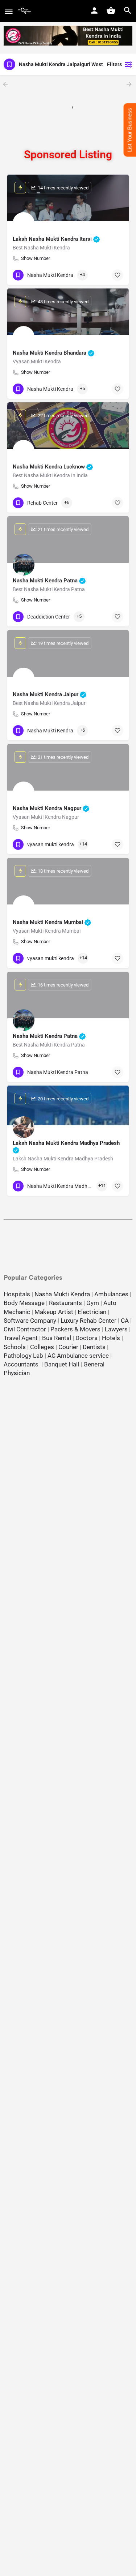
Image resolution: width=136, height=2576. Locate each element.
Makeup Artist (54, 1312)
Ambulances (111, 1294)
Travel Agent (21, 1338)
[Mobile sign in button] (94, 10)
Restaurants (65, 1303)
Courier (68, 1347)
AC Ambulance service (78, 1356)
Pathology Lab (23, 1356)
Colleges (42, 1347)
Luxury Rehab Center (88, 1321)
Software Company (30, 1321)
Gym (93, 1303)
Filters (114, 64)
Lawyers (116, 1329)
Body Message (24, 1303)
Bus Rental (57, 1338)
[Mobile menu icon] (9, 11)
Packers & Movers (75, 1329)
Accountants (22, 1364)
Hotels (111, 1338)
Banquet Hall (62, 1364)
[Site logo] (26, 11)
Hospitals (17, 1294)
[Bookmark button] (118, 275)
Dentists (94, 1347)
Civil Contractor (25, 1329)
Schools (15, 1347)
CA (125, 1321)
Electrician (92, 1312)
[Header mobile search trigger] (128, 10)
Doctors (86, 1338)
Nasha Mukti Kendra (62, 1294)
